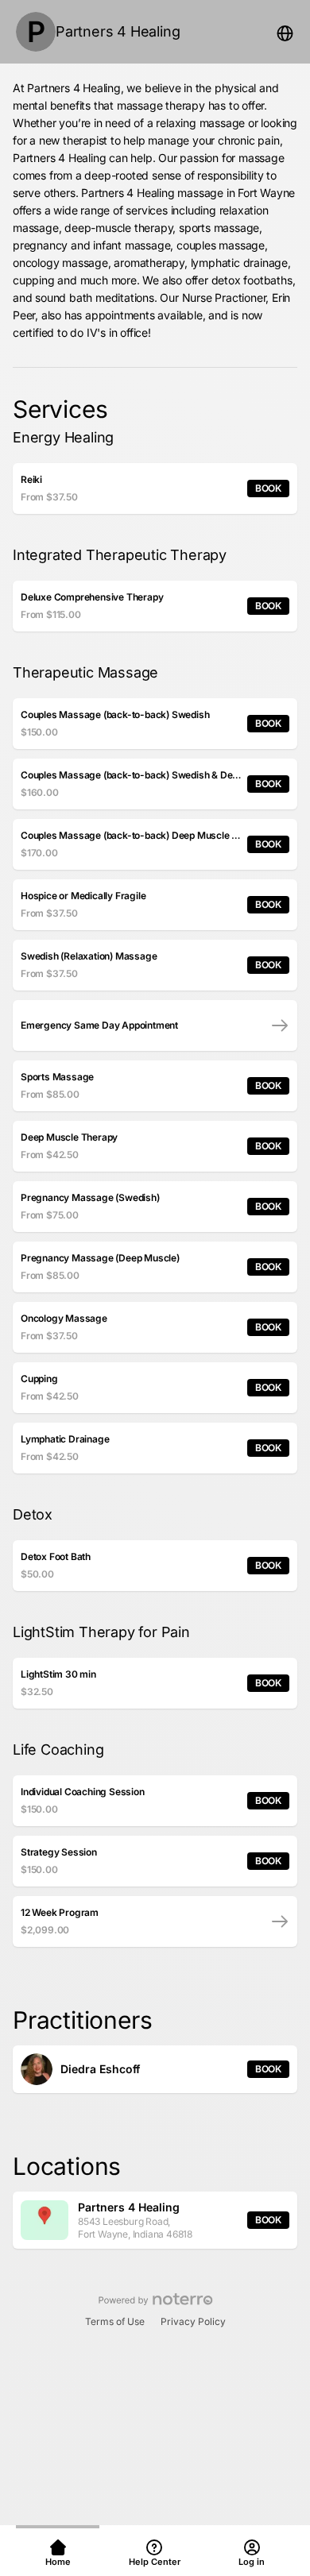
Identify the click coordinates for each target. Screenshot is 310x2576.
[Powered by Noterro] (155, 2300)
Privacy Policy (193, 2321)
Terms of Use (115, 2321)
